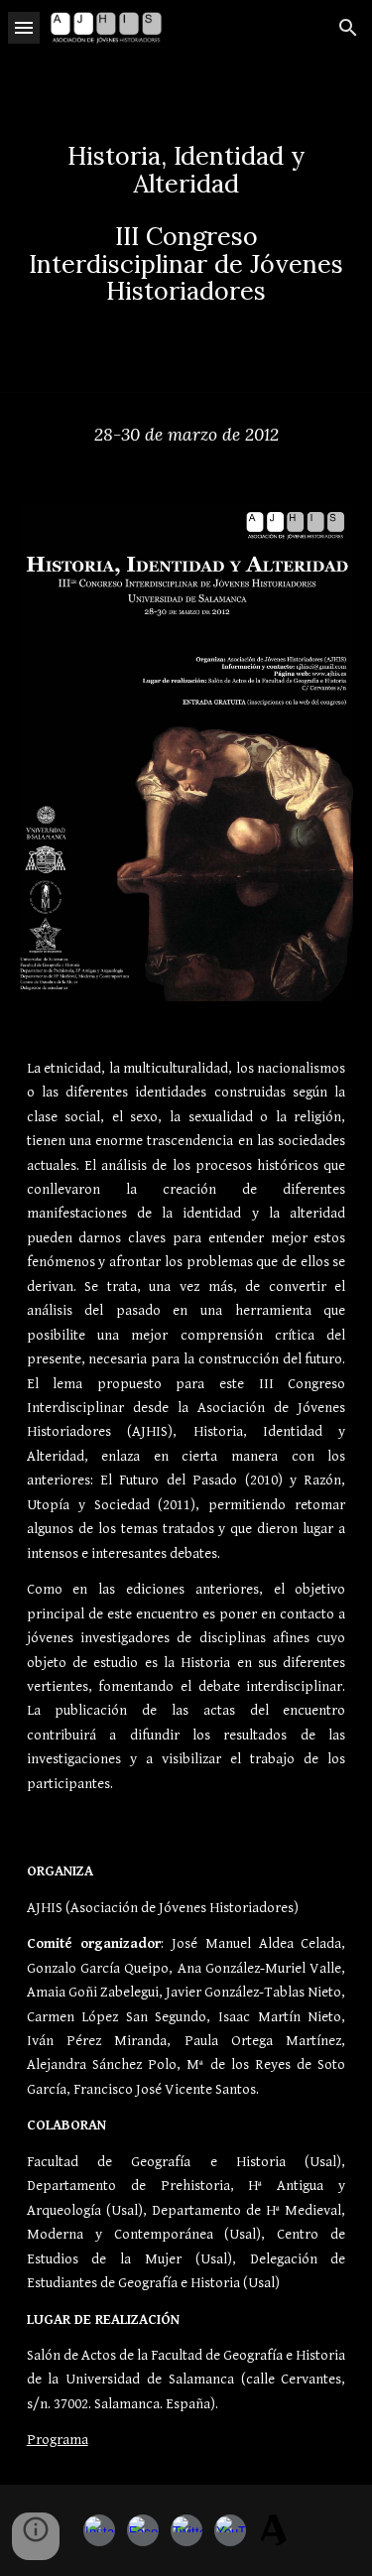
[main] (186, 224)
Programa (58, 2440)
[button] (24, 27)
